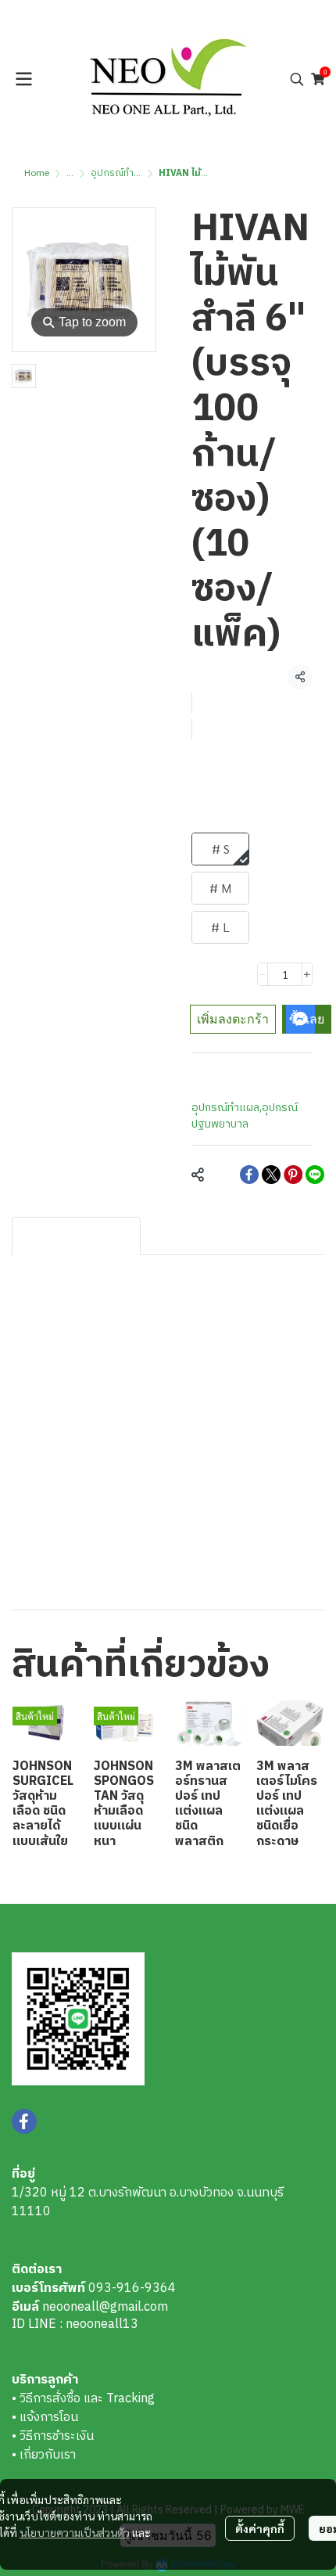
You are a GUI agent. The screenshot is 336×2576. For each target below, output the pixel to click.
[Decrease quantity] (263, 974)
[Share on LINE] (315, 1175)
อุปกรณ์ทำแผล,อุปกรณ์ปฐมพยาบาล (245, 1116)
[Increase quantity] (307, 974)
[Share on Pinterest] (293, 1175)
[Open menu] (23, 79)
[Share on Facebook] (249, 1175)
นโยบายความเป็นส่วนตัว (75, 2532)
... (70, 173)
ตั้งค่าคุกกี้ (260, 2528)
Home (37, 173)
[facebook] (24, 2121)
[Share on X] (271, 1175)
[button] (297, 79)
